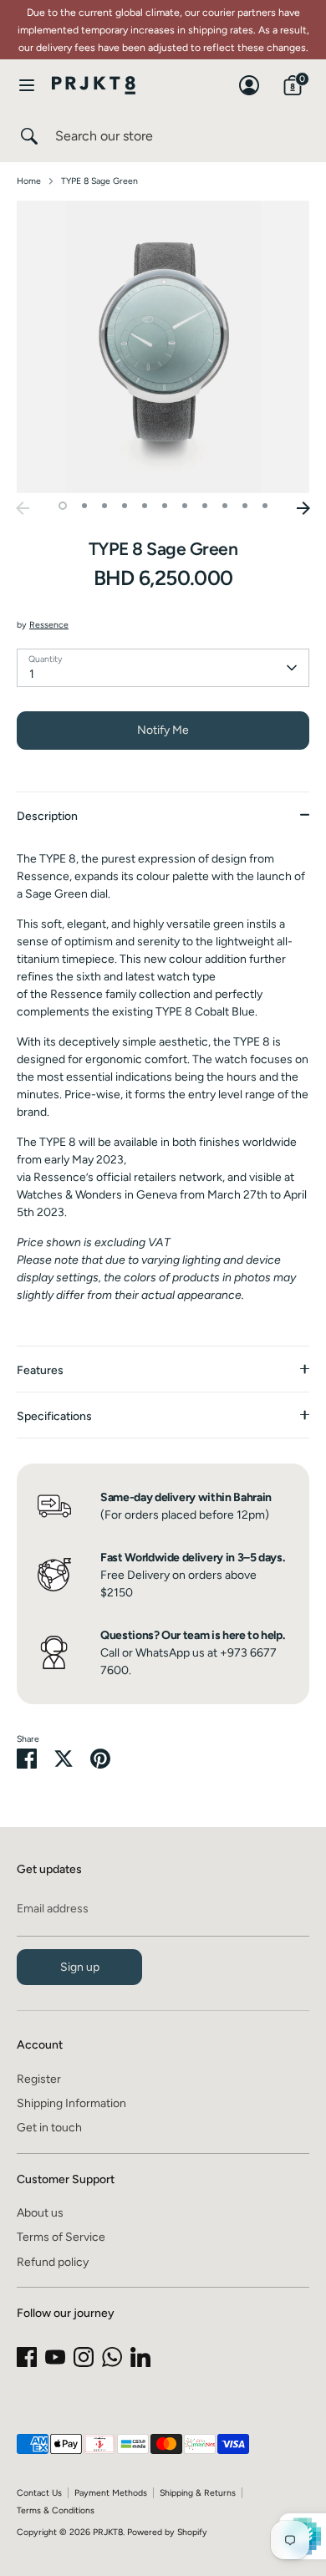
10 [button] (245, 506)
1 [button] (63, 506)
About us (40, 2213)
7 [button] (185, 506)
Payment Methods (111, 2493)
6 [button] (165, 506)
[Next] (303, 508)
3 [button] (104, 506)
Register (39, 2079)
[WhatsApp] (112, 2357)
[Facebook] (27, 2357)
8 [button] (205, 506)
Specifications (54, 1416)
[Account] (249, 77)
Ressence (49, 625)
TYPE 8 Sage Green (99, 181)
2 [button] (84, 506)
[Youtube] (55, 2357)
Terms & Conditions (56, 2510)
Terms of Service (61, 2237)
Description (47, 816)
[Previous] (23, 508)
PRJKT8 (108, 2532)
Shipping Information (71, 2103)
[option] (163, 347)
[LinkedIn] (140, 2357)
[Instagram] (84, 2357)
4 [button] (125, 506)
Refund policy (53, 2262)
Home (29, 181)
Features (40, 1370)
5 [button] (145, 506)
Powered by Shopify (167, 2532)
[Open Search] (28, 136)
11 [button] (265, 506)
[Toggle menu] (27, 85)
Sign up (80, 1967)
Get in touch (49, 2128)
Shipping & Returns (198, 2493)
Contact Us (39, 2493)
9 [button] (225, 506)
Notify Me (163, 730)
